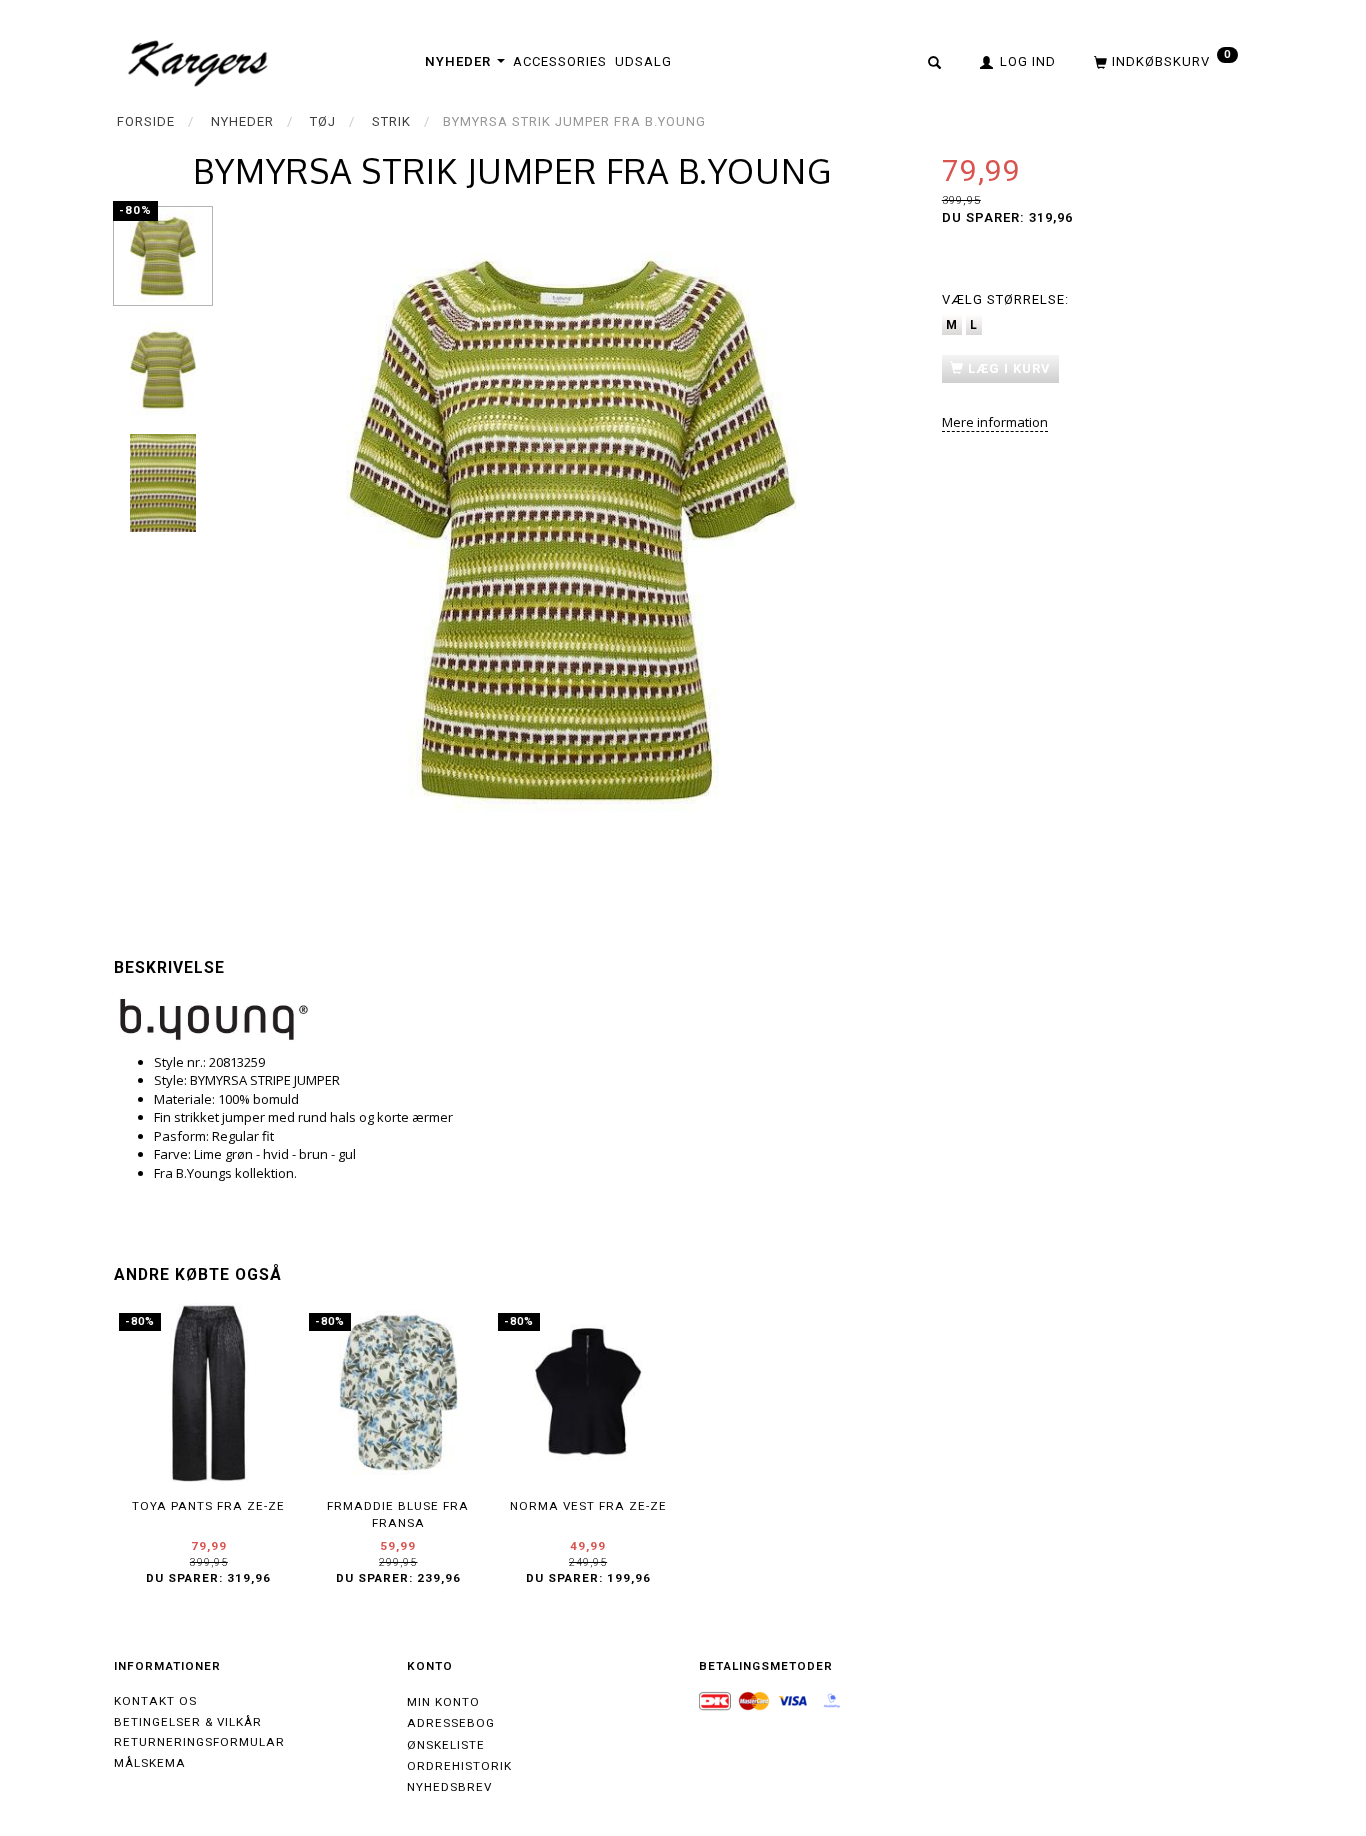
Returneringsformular (199, 1742)
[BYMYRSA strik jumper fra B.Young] (572, 530)
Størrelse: (1005, 299)
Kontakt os (155, 1701)
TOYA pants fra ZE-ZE (208, 1506)
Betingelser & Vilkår (188, 1722)
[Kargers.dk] (198, 61)
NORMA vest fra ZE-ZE (588, 1506)
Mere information (995, 422)
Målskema (150, 1763)
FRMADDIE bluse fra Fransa (398, 1514)
